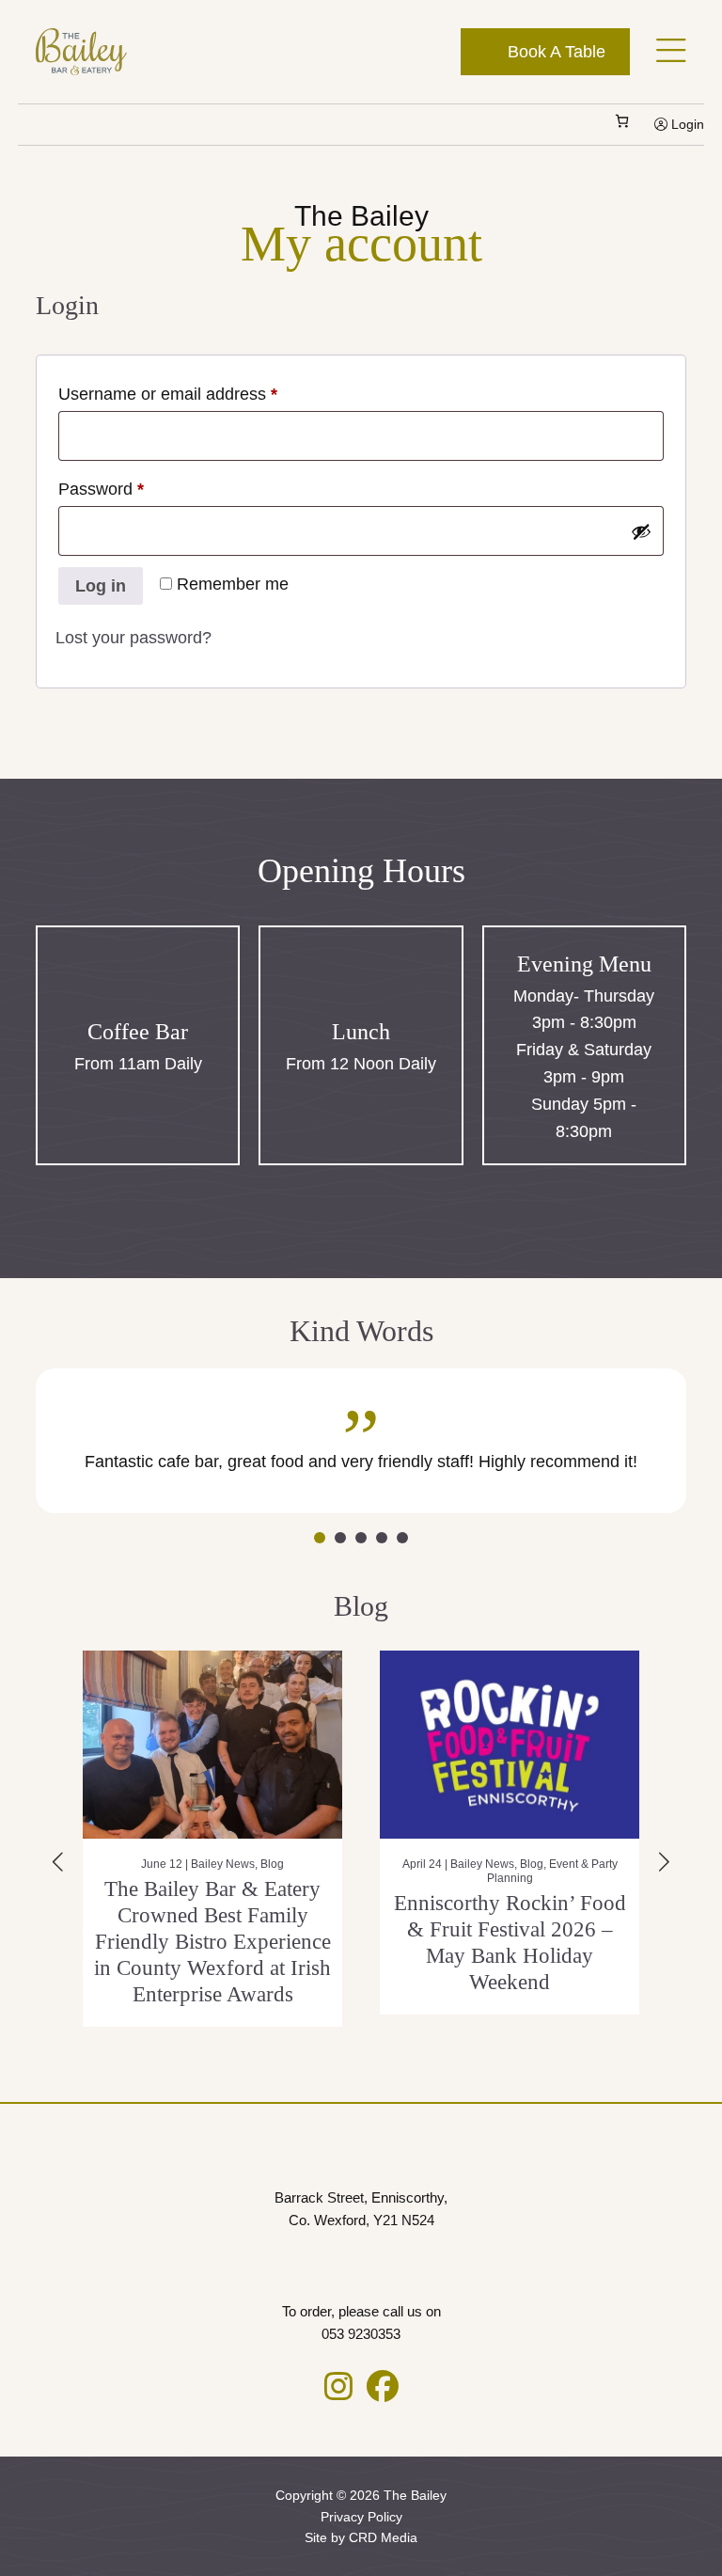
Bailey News (290, 1864)
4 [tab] (382, 1538)
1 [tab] (320, 1538)
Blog (340, 1864)
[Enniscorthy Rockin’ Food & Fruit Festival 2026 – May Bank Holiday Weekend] (318, 1745)
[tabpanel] (361, 1441)
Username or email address (202, 394)
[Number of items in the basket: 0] (622, 121)
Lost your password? (133, 638)
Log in (101, 586)
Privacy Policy (361, 2517)
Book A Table (554, 52)
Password (135, 489)
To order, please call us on (361, 2323)
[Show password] (641, 531)
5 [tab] (402, 1538)
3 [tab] (361, 1538)
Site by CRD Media (361, 2537)
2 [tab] (340, 1538)
